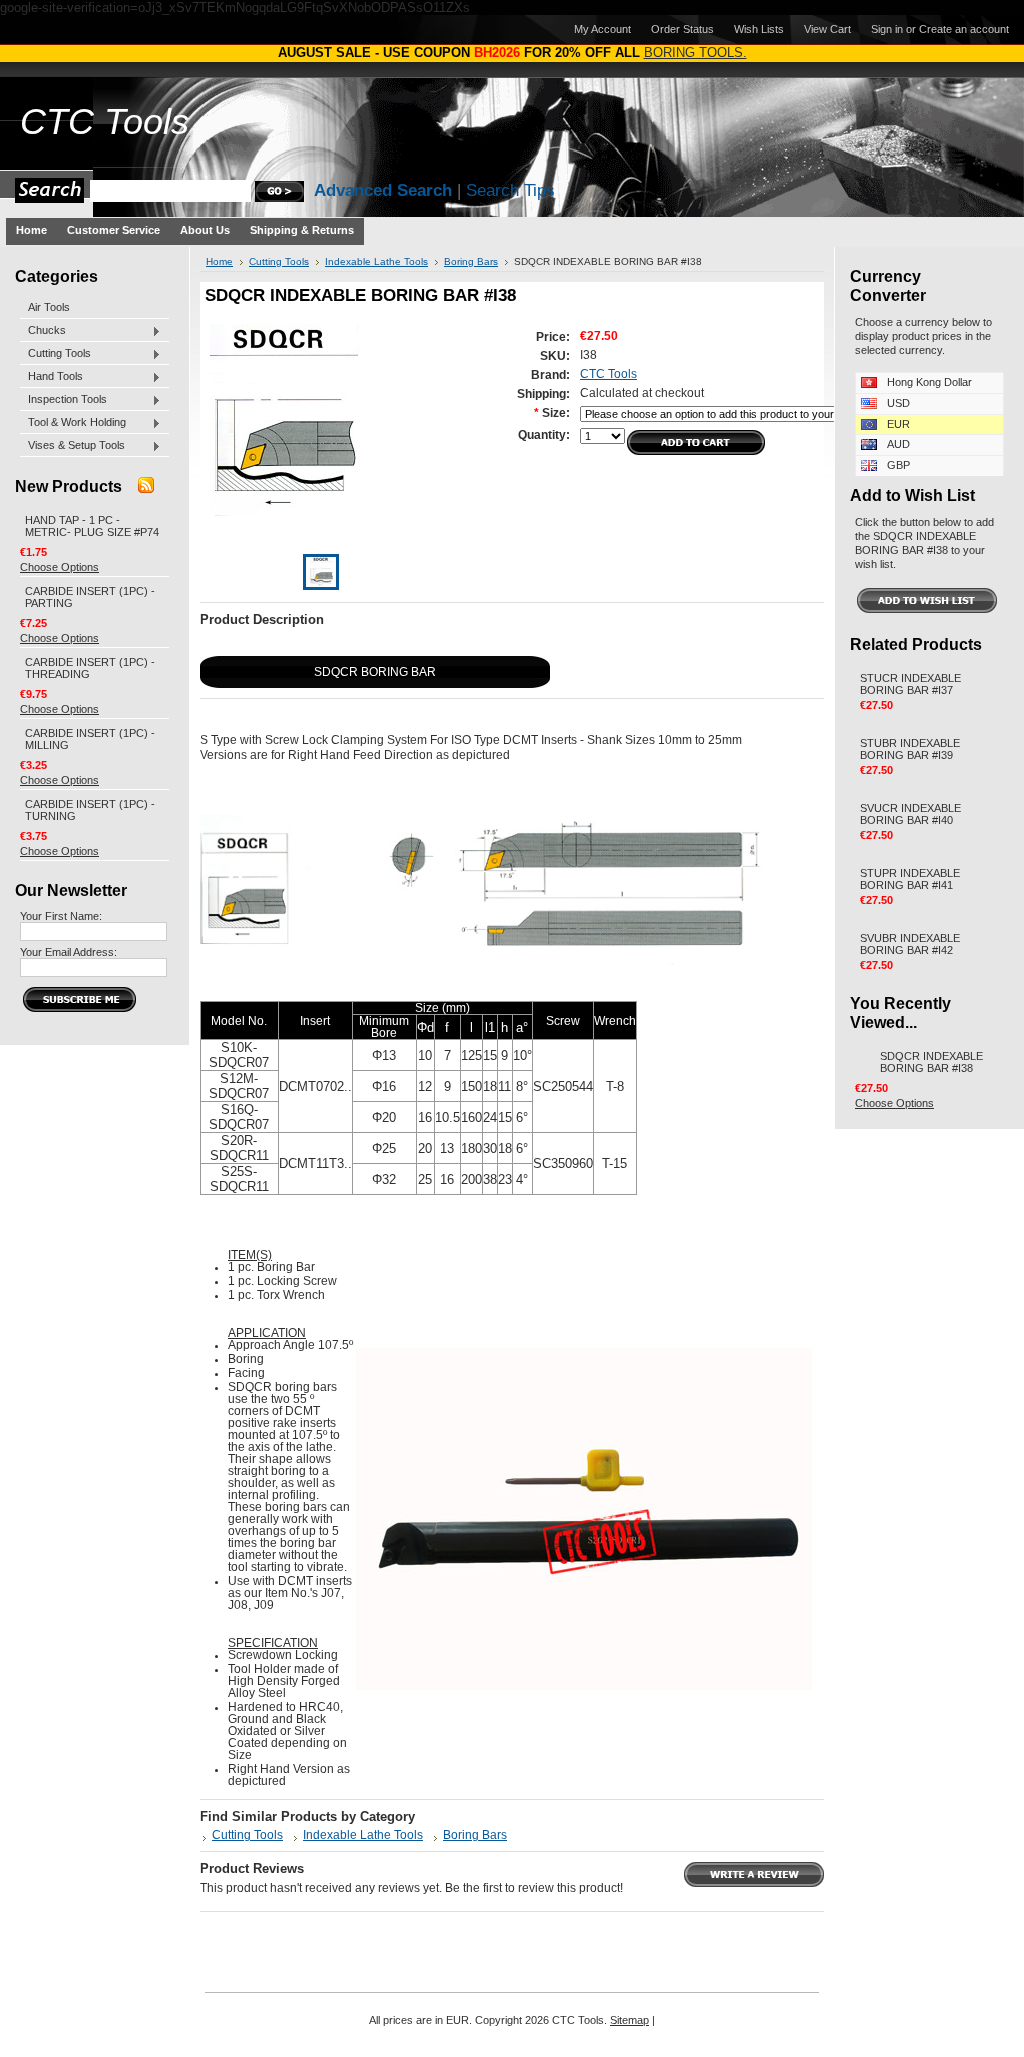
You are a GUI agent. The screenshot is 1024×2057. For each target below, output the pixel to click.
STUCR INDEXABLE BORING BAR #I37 (910, 684)
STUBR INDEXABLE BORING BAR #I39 (910, 749)
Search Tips (510, 190)
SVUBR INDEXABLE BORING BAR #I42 (910, 944)
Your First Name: (61, 916)
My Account (602, 29)
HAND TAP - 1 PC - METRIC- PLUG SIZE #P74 (92, 526)
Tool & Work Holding (73, 423)
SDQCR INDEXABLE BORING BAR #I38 (931, 1062)
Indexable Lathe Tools (376, 261)
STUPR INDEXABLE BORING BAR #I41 (910, 879)
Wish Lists (759, 29)
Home (219, 261)
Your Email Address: (68, 952)
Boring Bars (471, 261)
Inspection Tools (63, 400)
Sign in (887, 29)
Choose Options (59, 567)
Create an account (964, 29)
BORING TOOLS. (695, 52)
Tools (104, 122)
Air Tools (49, 307)
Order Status (682, 29)
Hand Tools (51, 377)
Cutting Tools (55, 354)
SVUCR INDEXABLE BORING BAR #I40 (910, 814)
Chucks (43, 331)
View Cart (827, 29)
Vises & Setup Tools (72, 446)
